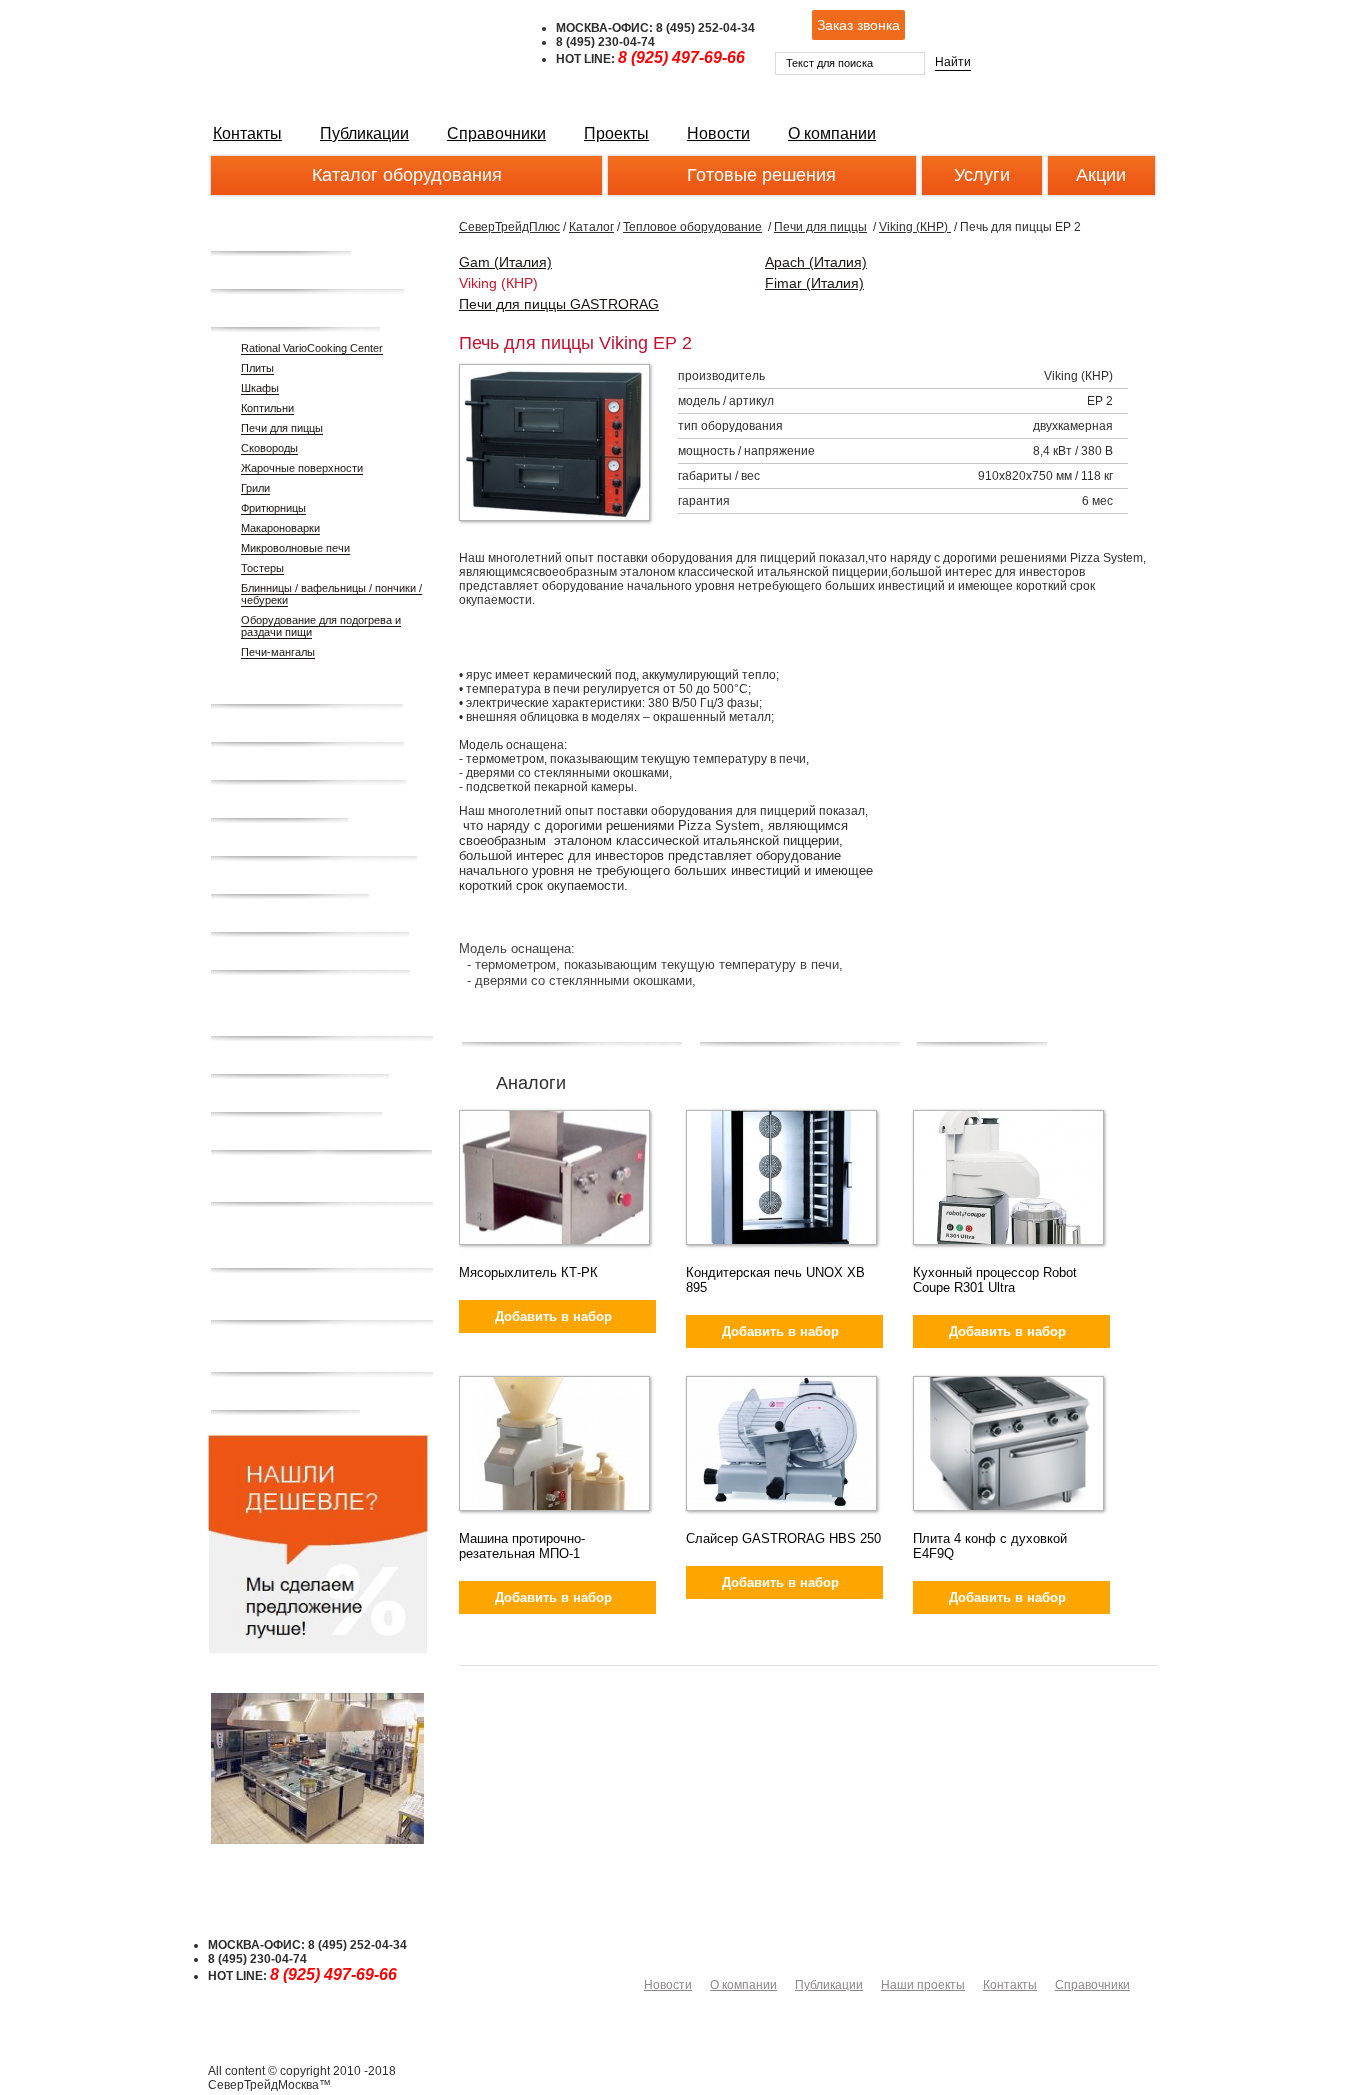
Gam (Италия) (505, 262)
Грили (255, 488)
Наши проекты (923, 1985)
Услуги (982, 175)
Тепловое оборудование (692, 227)
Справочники (496, 133)
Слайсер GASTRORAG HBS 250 (783, 1538)
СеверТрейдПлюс (509, 227)
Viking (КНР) (915, 227)
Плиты (257, 368)
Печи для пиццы (282, 428)
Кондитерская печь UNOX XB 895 (775, 1280)
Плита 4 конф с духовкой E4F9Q (990, 1546)
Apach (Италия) (816, 262)
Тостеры (262, 568)
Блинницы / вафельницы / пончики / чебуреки (331, 594)
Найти (953, 62)
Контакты (247, 133)
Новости (718, 133)
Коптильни (267, 408)
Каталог (591, 227)
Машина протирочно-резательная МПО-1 (522, 1546)
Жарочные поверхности (302, 468)
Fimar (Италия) (814, 283)
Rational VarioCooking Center (312, 348)
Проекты (616, 133)
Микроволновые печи (295, 548)
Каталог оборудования (407, 175)
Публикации (364, 133)
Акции (1101, 175)
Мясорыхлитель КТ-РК (528, 1272)
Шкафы (260, 388)
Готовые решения (761, 175)
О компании (832, 133)
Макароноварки (280, 528)
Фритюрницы (273, 508)
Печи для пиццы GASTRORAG (559, 304)
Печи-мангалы (278, 652)
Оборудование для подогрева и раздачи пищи (321, 626)
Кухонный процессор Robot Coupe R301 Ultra (995, 1280)
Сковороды (269, 448)
